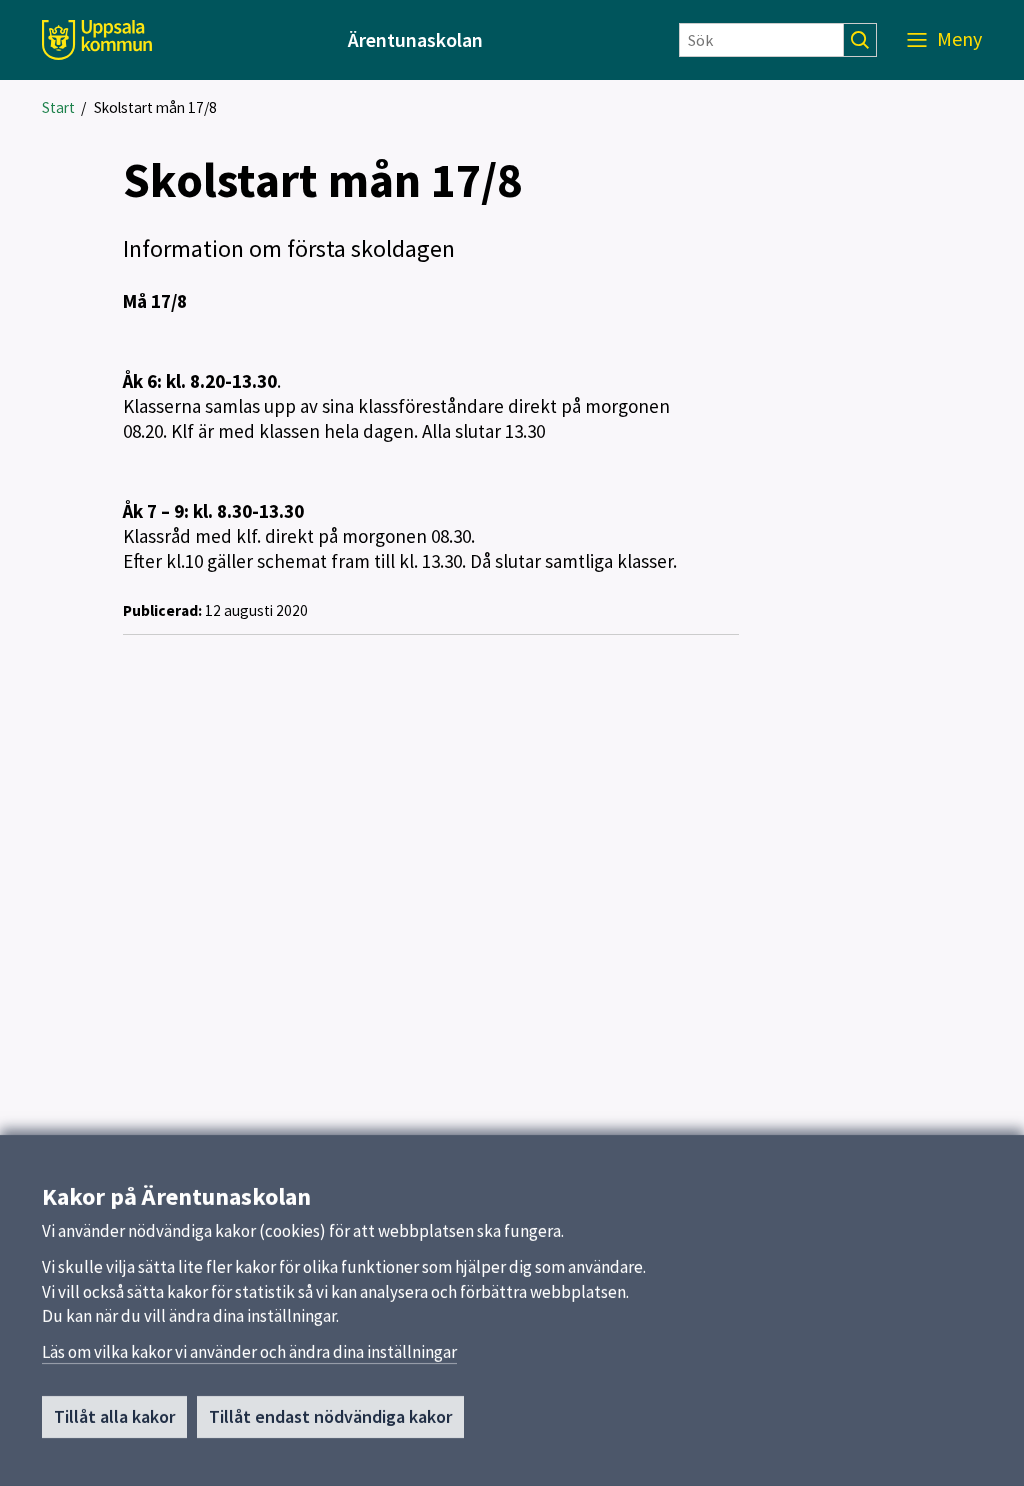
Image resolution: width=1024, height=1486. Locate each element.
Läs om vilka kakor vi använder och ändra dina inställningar (249, 1352)
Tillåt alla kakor (114, 1416)
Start (58, 107)
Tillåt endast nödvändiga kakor (330, 1416)
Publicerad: (162, 610)
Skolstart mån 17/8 (155, 107)
